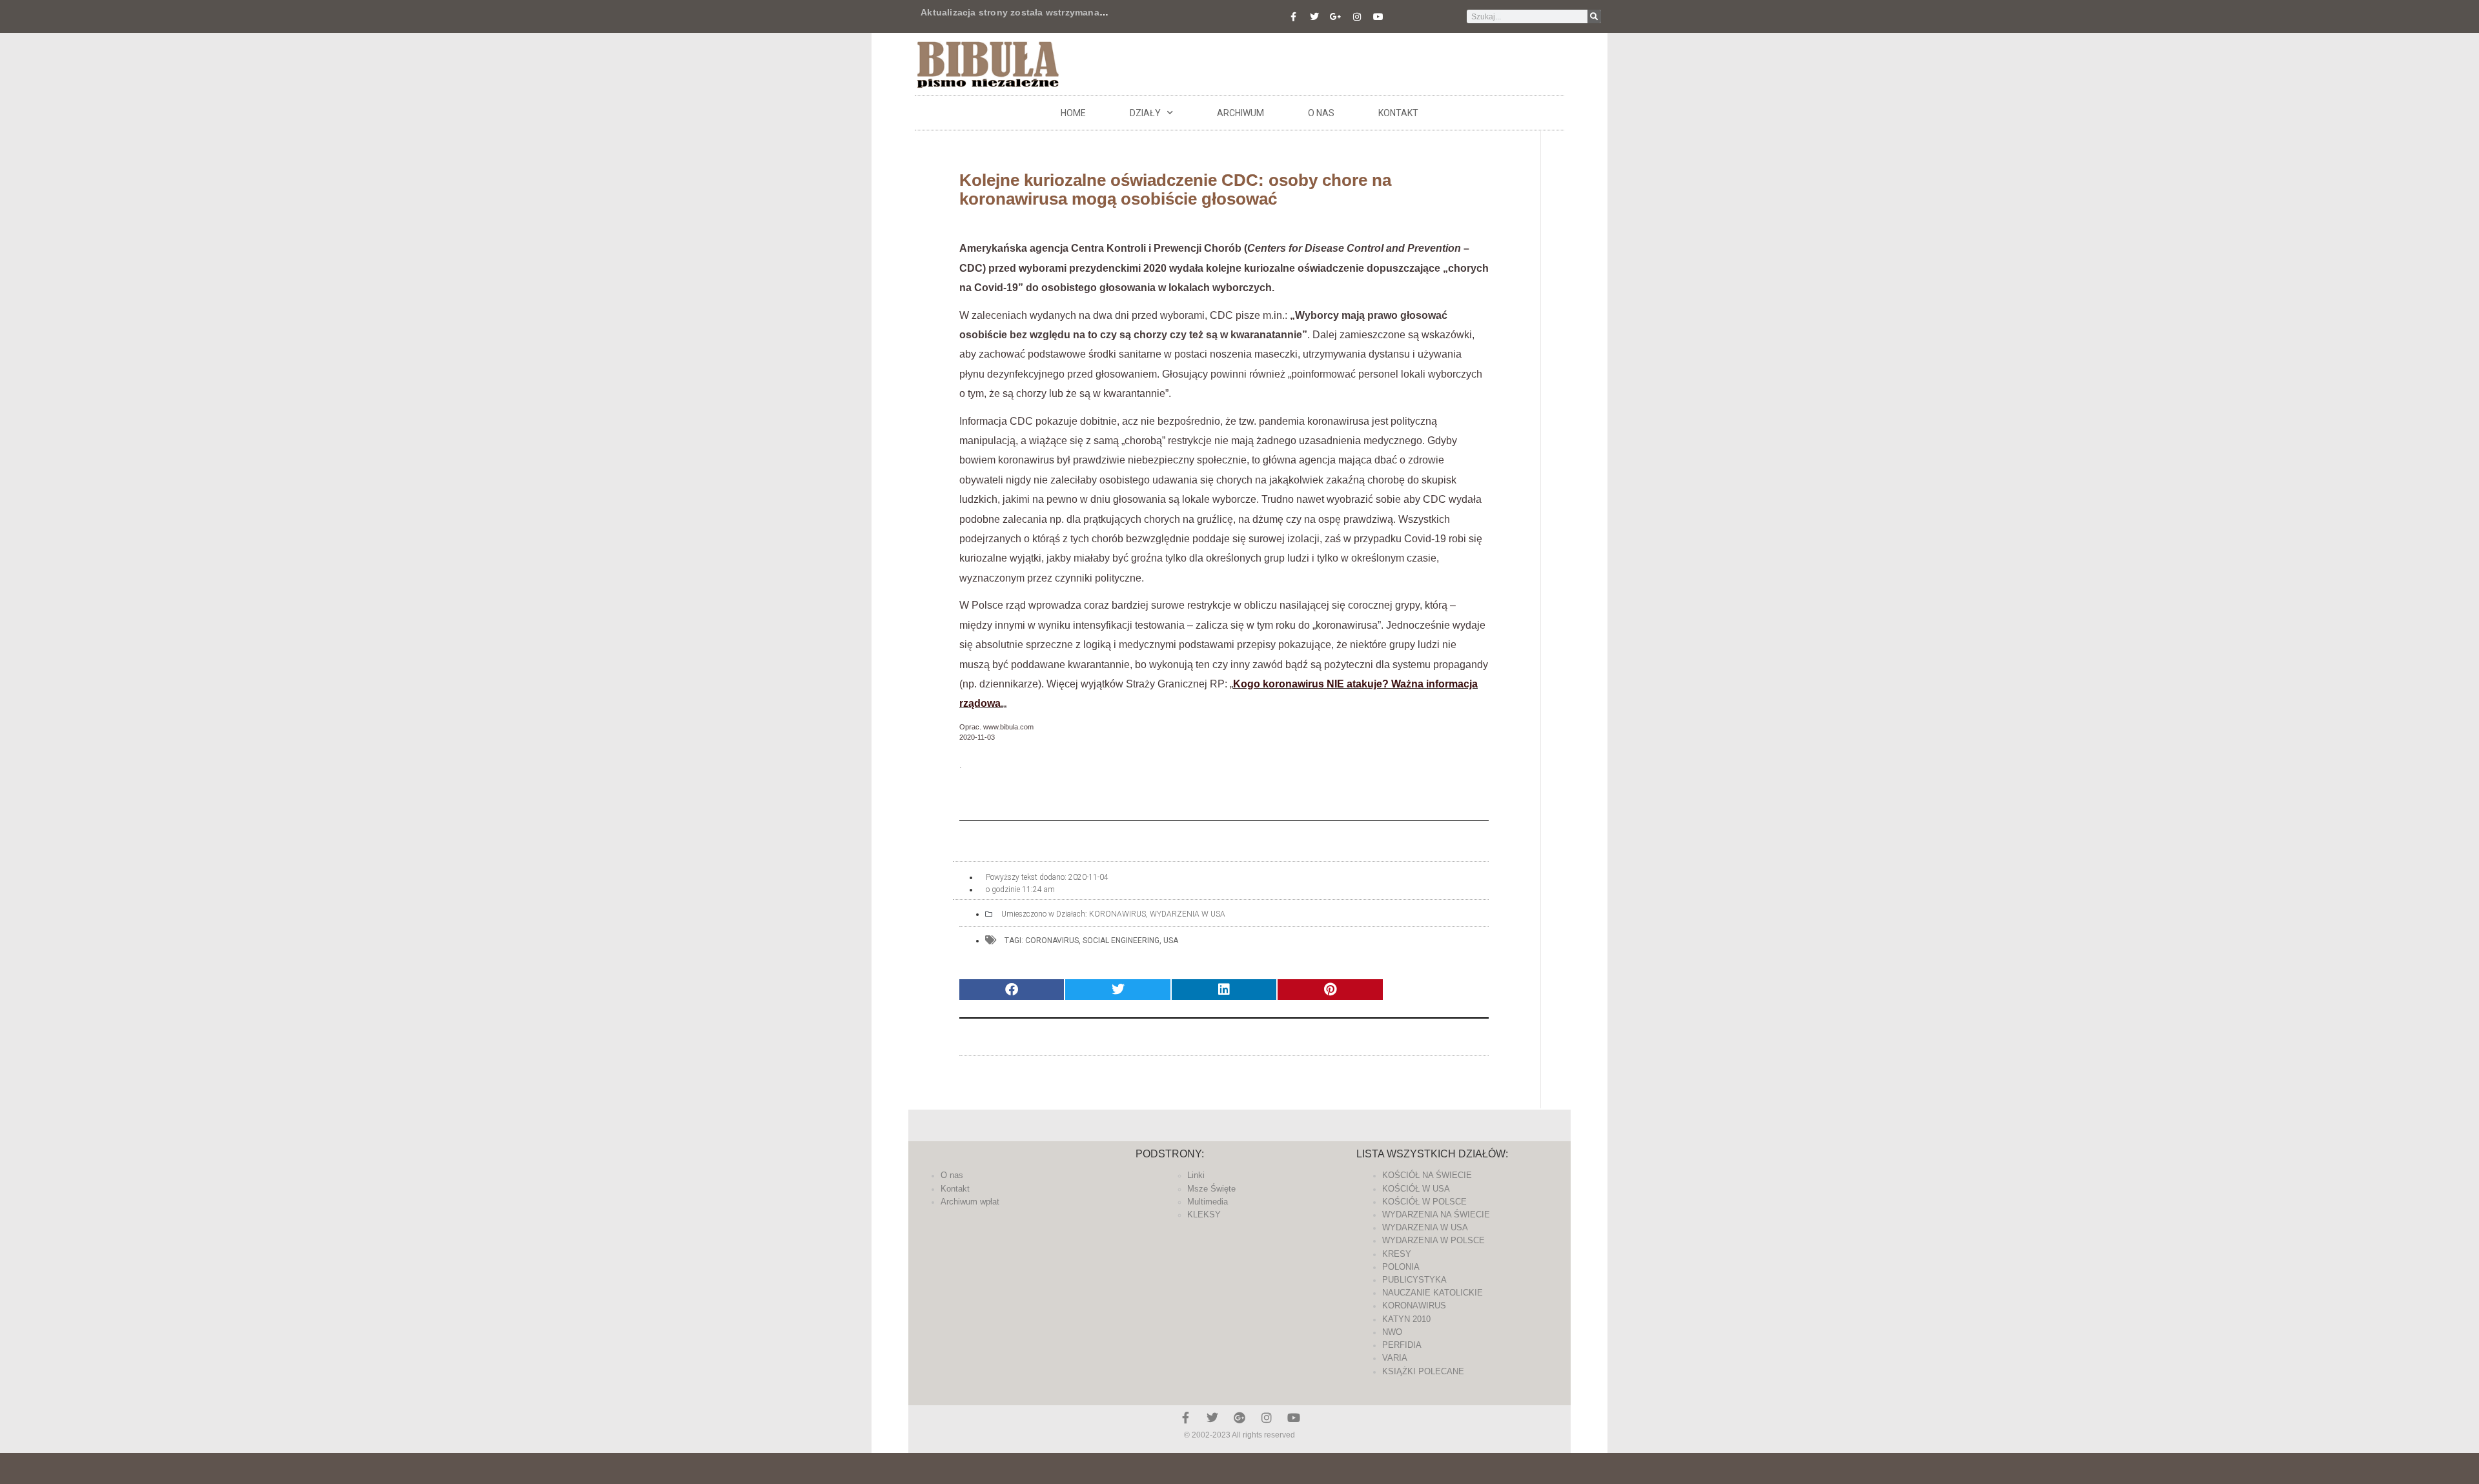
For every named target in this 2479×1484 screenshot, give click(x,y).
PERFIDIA (1402, 1345)
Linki (1196, 1175)
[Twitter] (1314, 17)
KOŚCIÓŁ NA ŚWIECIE (1427, 1175)
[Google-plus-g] (1336, 17)
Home (1073, 113)
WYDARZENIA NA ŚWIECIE (1436, 1215)
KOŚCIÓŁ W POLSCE (1424, 1202)
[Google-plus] (1239, 1418)
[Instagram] (1357, 17)
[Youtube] (1378, 17)
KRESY (1397, 1254)
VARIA (1395, 1358)
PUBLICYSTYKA (1414, 1280)
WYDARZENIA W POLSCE (1433, 1240)
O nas (1321, 113)
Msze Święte (1211, 1189)
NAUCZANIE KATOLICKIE (1433, 1293)
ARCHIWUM (1240, 113)
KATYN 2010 (1406, 1319)
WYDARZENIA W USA (1188, 914)
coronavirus (1052, 940)
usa (1171, 940)
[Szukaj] (1594, 16)
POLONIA (1401, 1267)
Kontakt (1398, 113)
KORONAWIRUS (1117, 914)
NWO (1392, 1332)
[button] (1012, 990)
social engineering (1121, 940)
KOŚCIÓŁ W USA (1416, 1189)
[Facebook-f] (1293, 17)
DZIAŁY (1145, 113)
